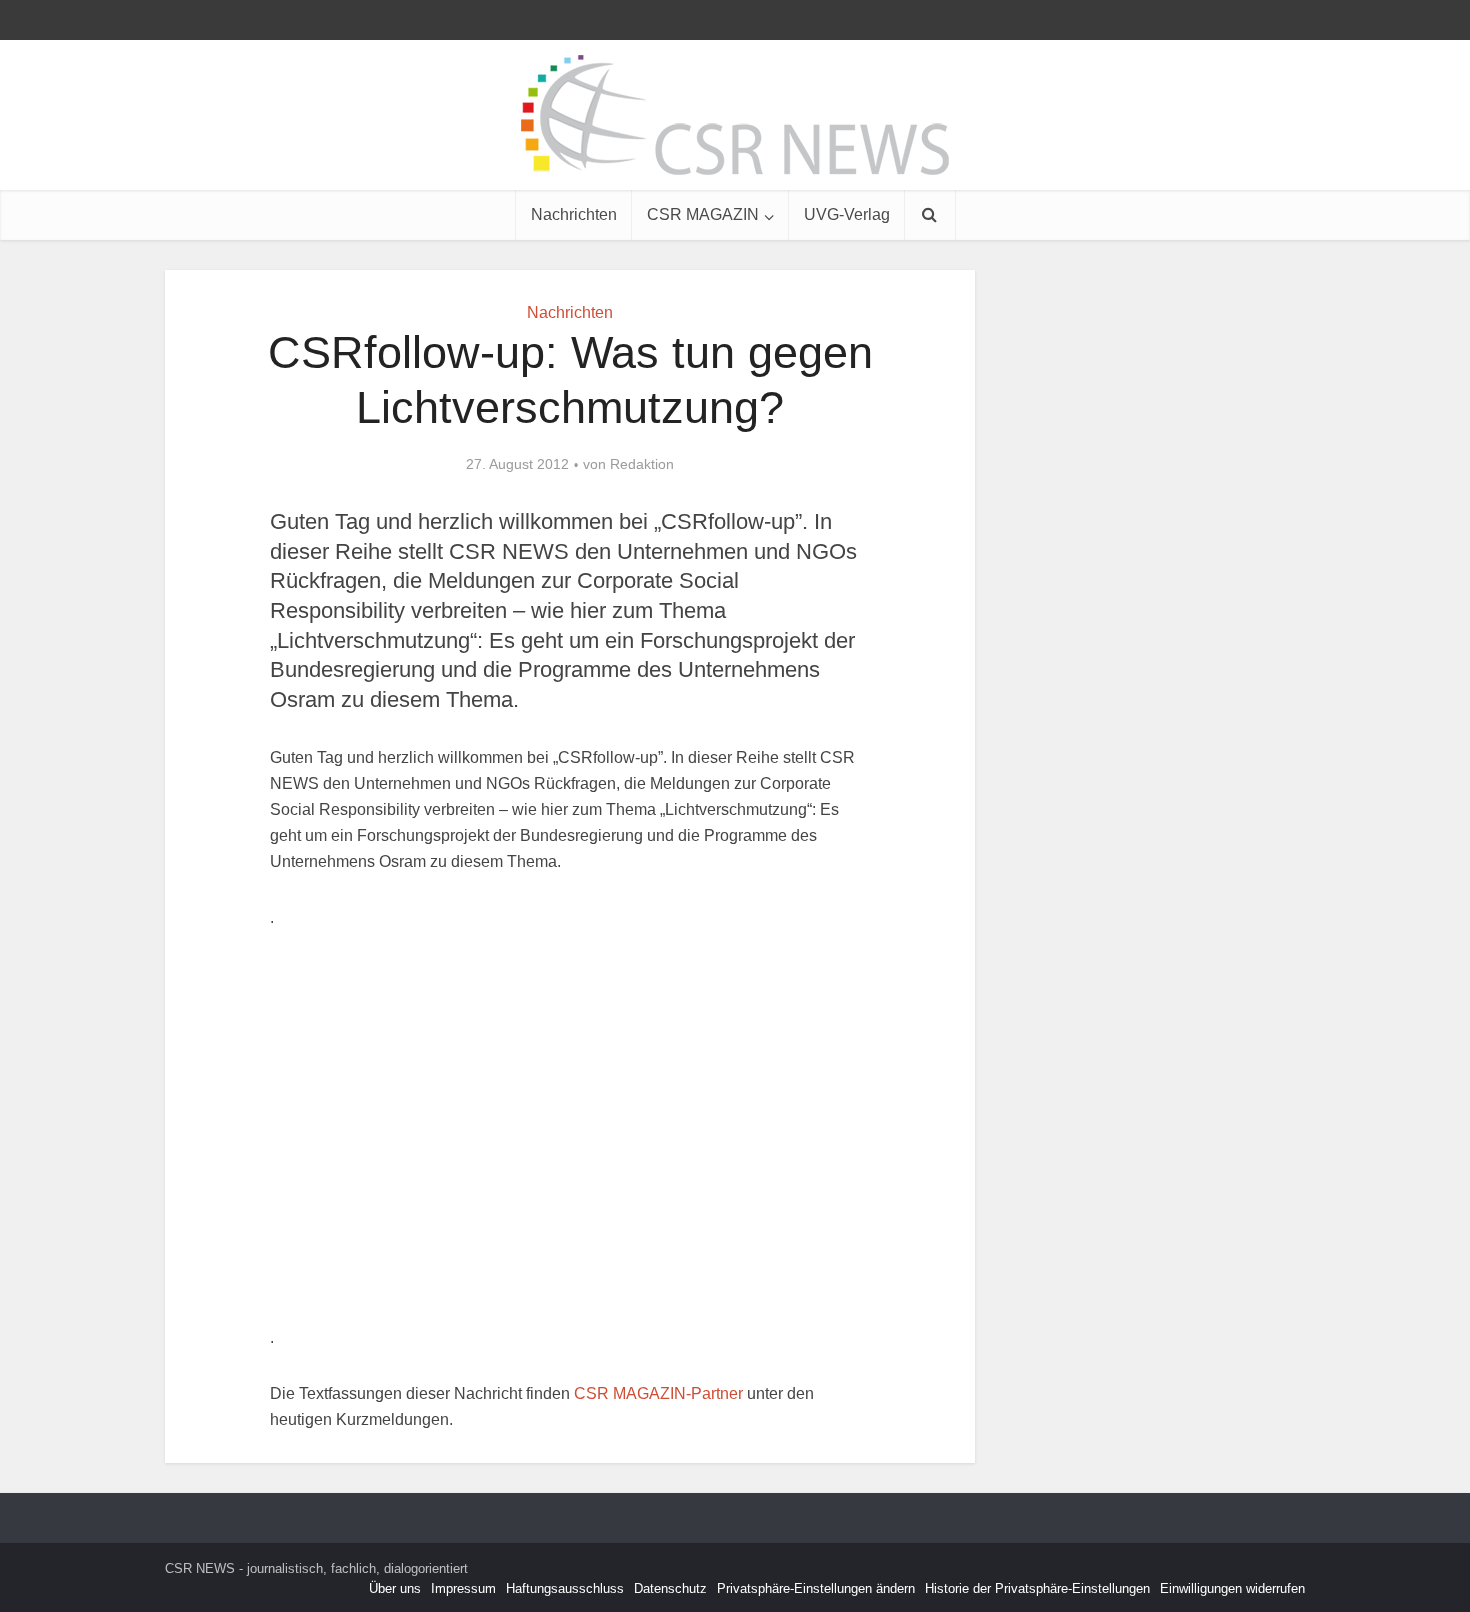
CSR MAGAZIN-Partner (658, 1393)
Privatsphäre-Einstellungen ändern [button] (816, 1588)
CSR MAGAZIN (703, 214)
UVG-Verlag (847, 214)
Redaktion (642, 464)
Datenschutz (670, 1588)
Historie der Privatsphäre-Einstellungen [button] (1037, 1588)
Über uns (395, 1588)
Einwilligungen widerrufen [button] (1232, 1588)
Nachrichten (574, 214)
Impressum (463, 1588)
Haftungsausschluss (565, 1588)
